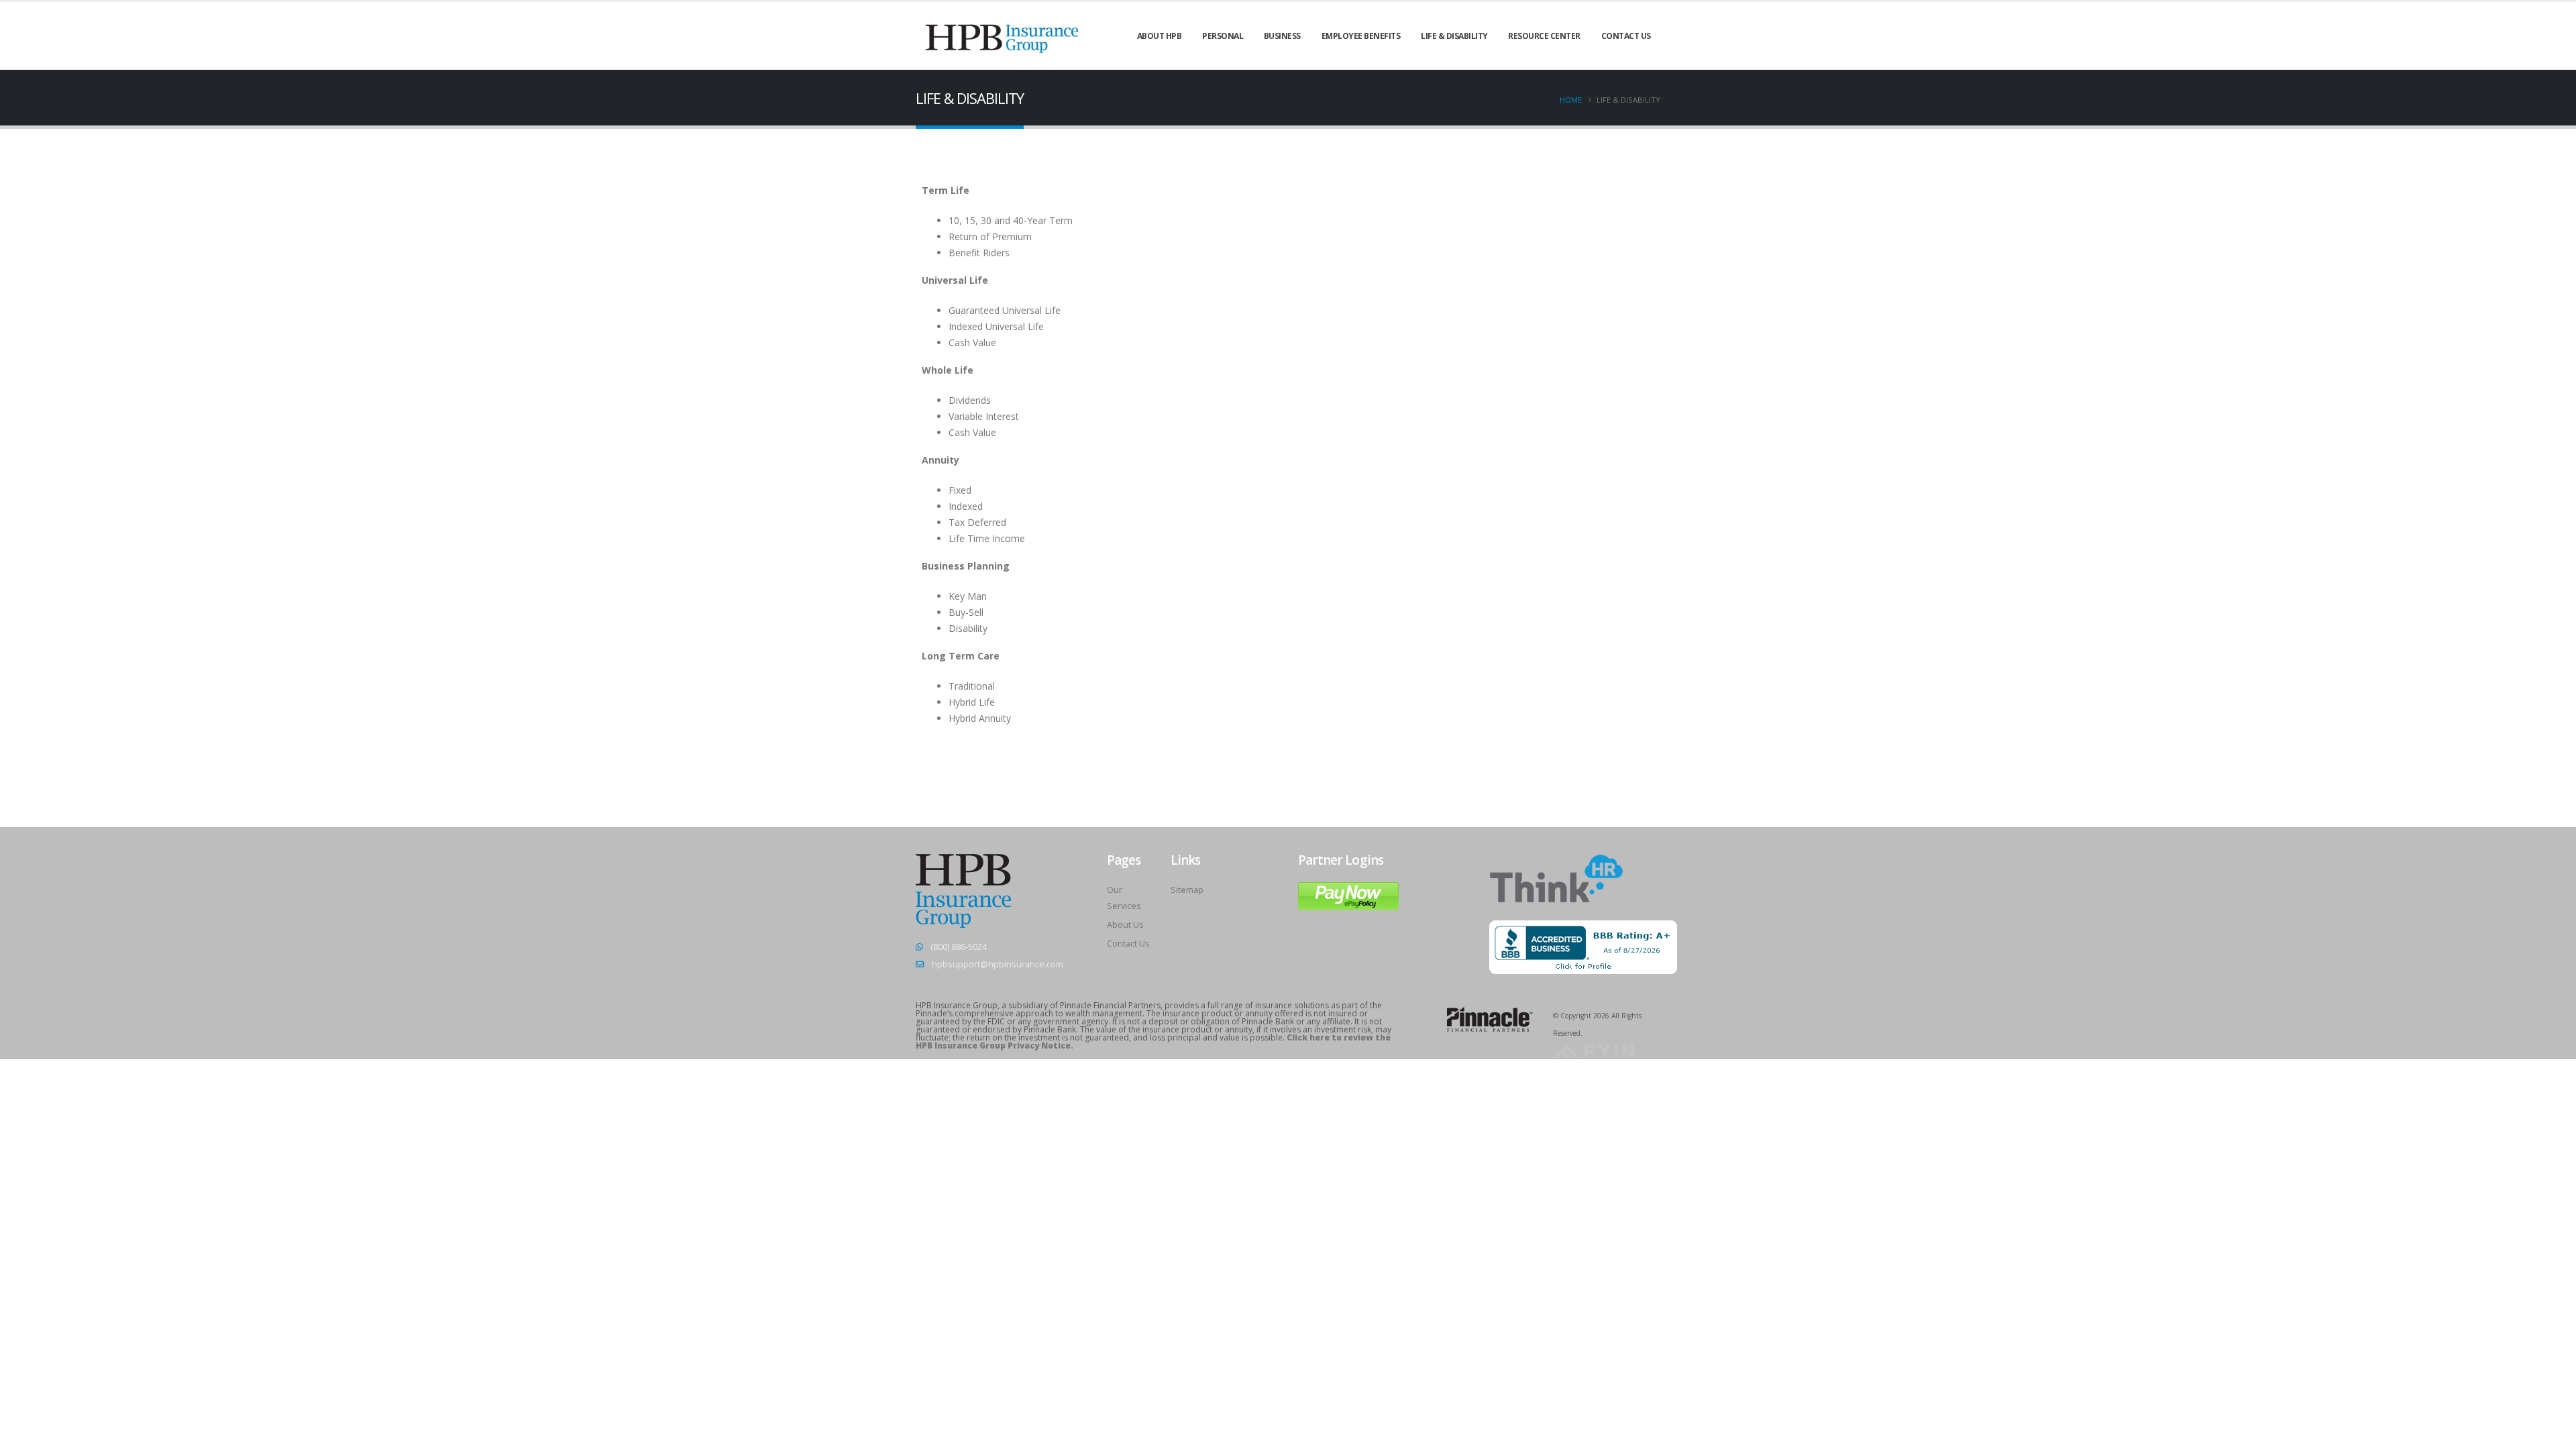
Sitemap (1187, 890)
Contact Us (1128, 944)
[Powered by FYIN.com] (1594, 1050)
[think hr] (1556, 878)
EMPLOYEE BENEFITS (1361, 36)
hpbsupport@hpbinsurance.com (998, 964)
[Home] (1003, 35)
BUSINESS (1282, 36)
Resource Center (1544, 36)
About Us (1125, 925)
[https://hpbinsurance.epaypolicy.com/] (1348, 895)
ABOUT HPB (1160, 36)
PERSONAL (1223, 36)
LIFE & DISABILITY (1454, 36)
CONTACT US (1626, 36)
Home (1571, 100)
